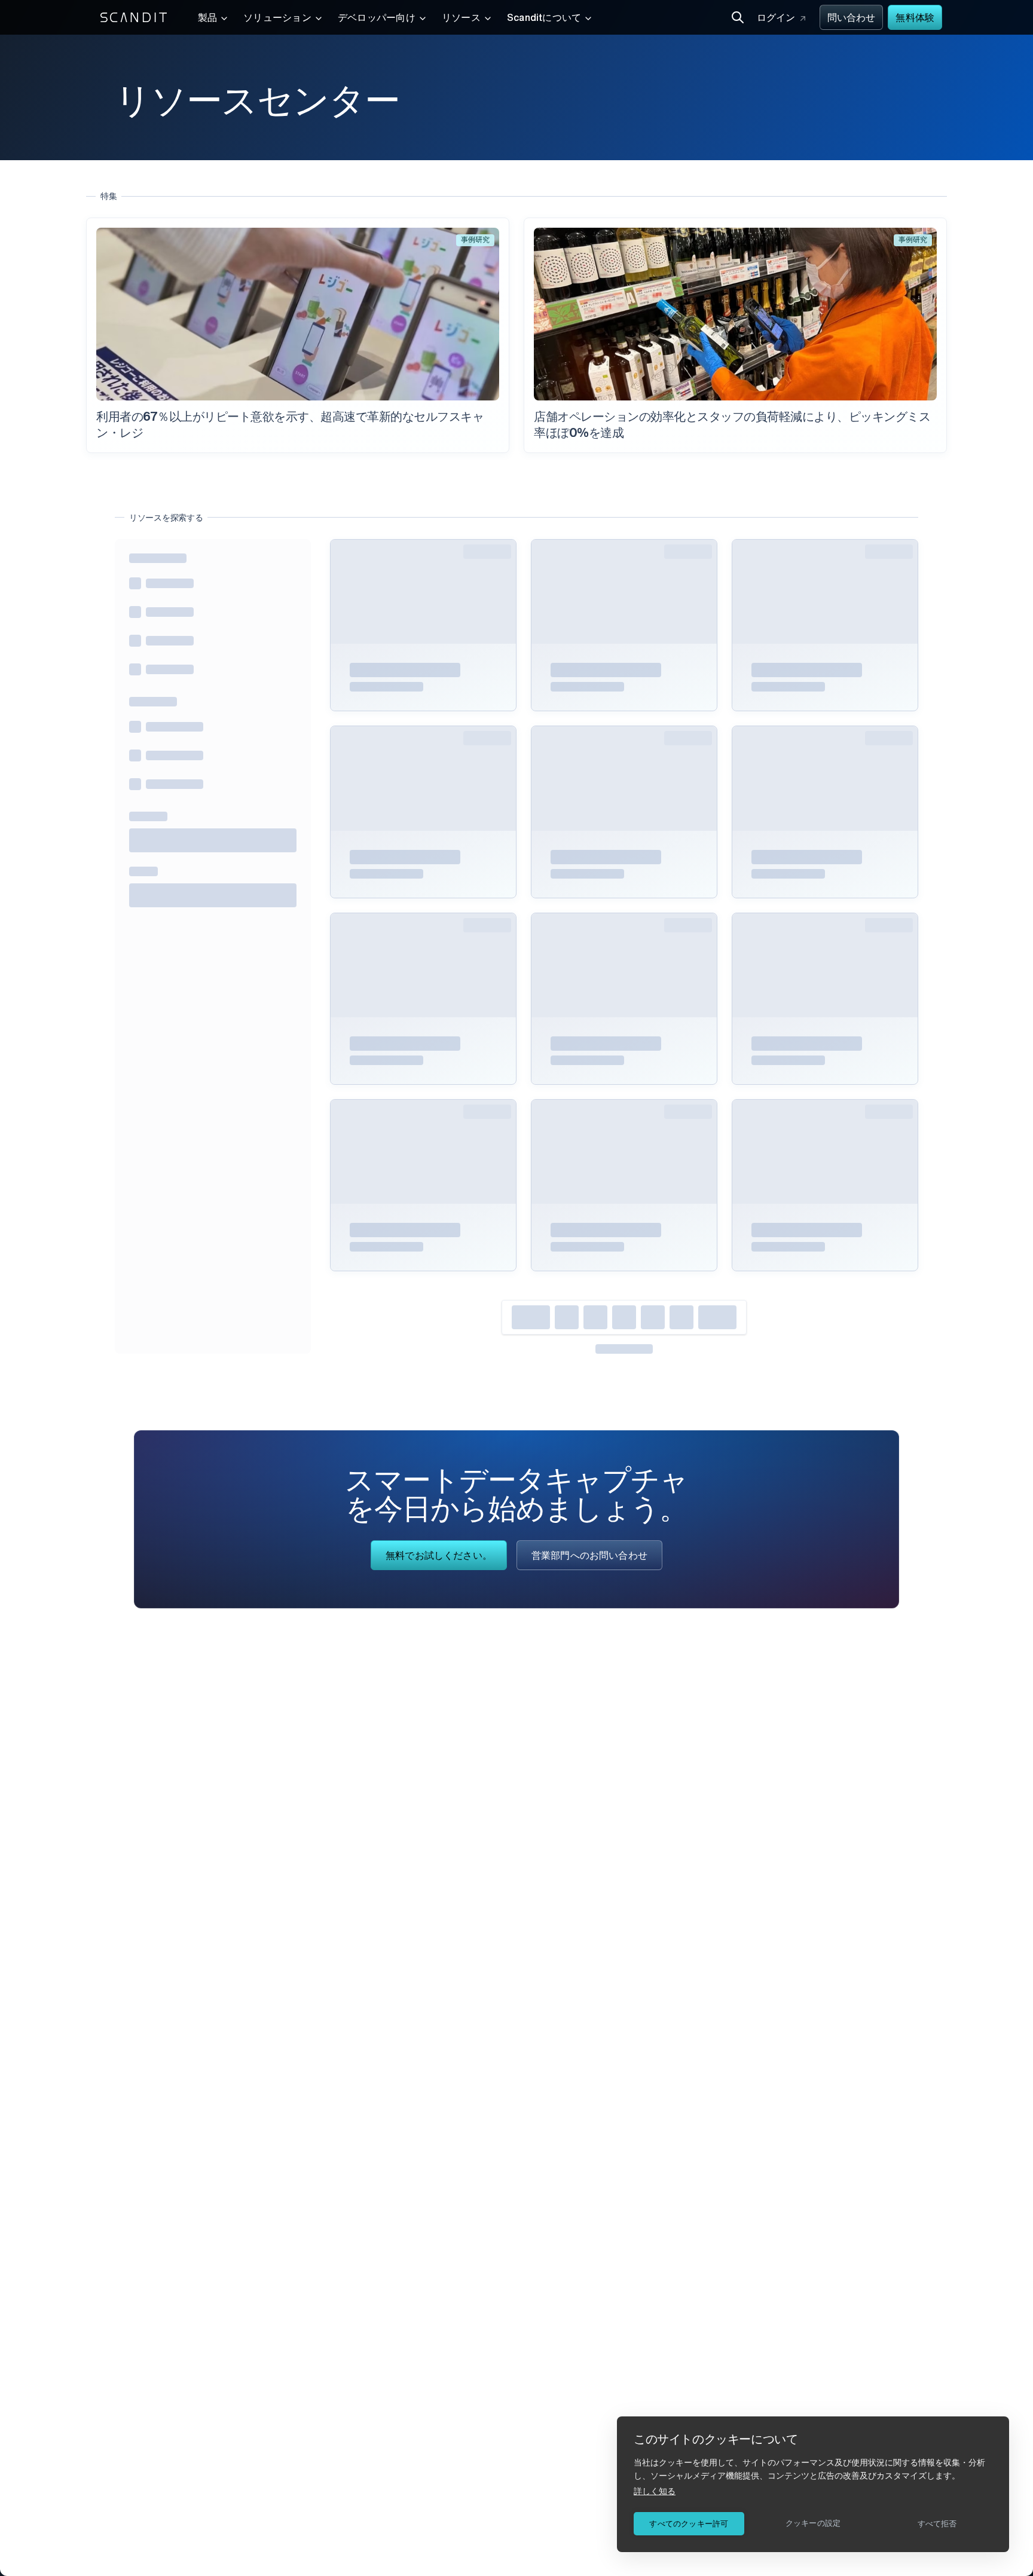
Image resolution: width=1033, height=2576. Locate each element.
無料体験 (915, 19)
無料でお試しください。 (439, 1556)
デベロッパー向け (377, 19)
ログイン (776, 19)
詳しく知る (655, 2491)
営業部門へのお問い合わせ (589, 1556)
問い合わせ (852, 19)
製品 (207, 19)
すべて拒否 (937, 2524)
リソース (461, 19)
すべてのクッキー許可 (689, 2524)
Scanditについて (544, 19)
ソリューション (277, 19)
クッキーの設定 (813, 2523)
